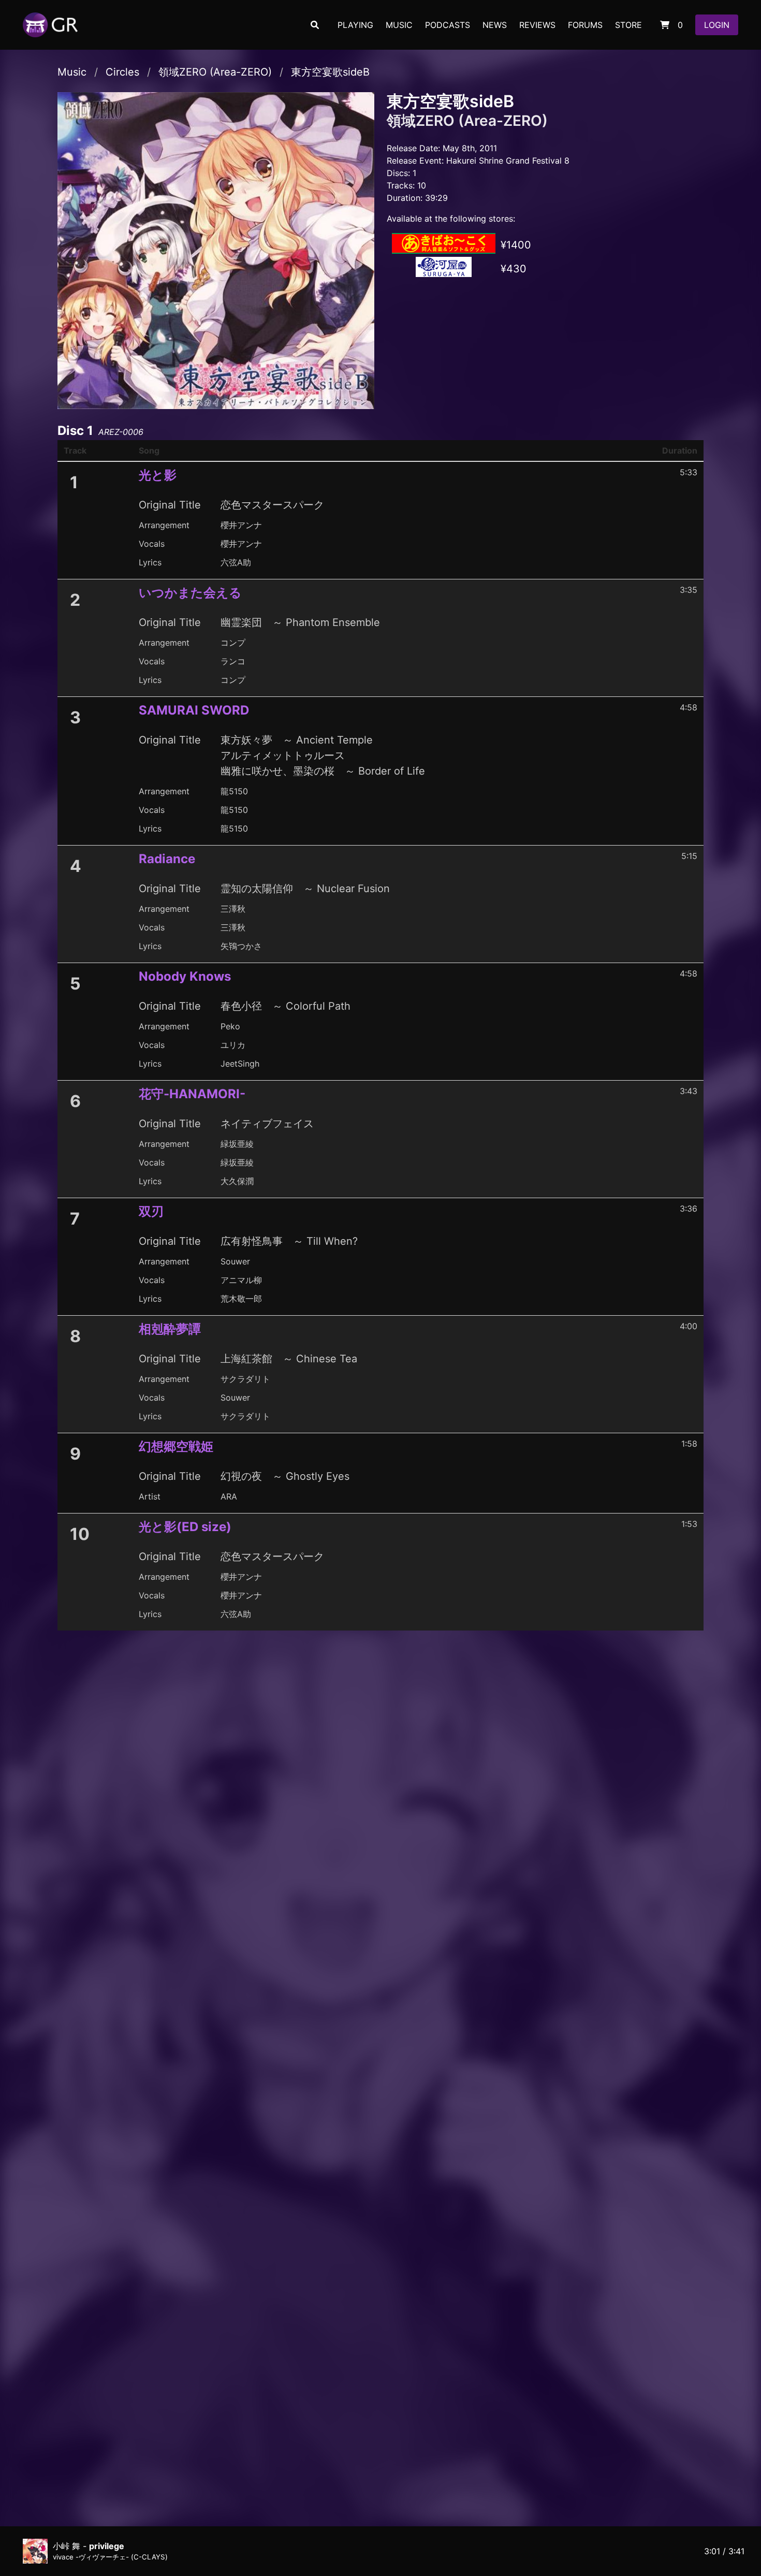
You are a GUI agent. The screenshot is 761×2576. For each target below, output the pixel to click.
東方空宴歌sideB (330, 72)
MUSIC (399, 25)
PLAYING (355, 25)
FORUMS (585, 25)
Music (72, 72)
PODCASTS (448, 25)
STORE (628, 25)
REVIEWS (537, 25)
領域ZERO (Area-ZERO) (215, 72)
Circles (122, 72)
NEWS (495, 25)
